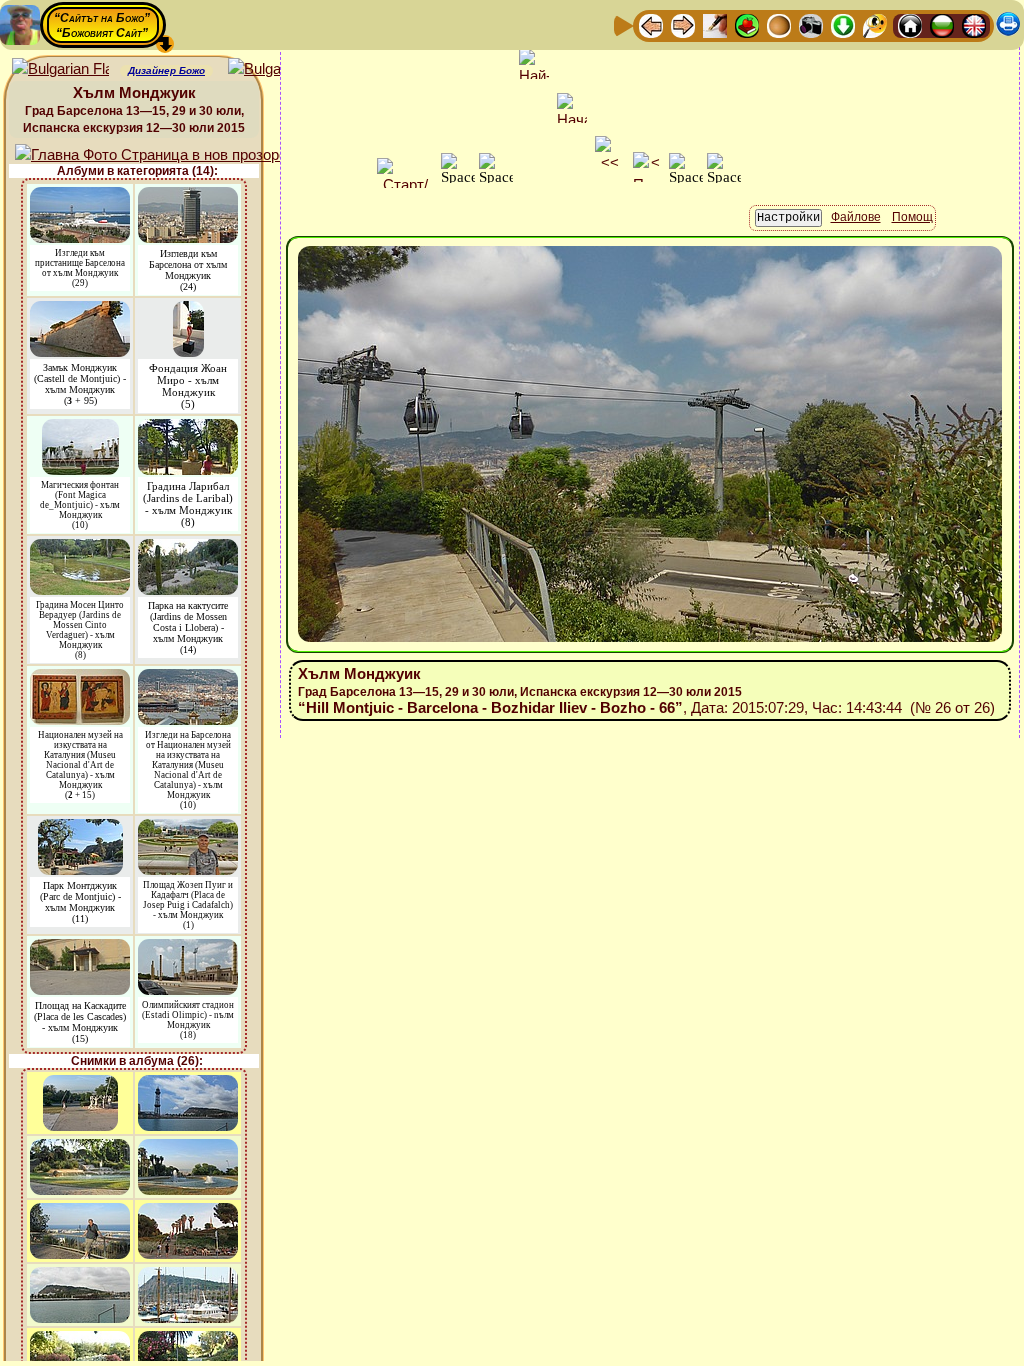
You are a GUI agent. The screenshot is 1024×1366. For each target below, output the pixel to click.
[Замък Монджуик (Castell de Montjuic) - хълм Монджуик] (80, 310)
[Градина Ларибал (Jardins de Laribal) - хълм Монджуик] (188, 428)
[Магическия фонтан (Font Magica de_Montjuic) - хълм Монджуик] (80, 428)
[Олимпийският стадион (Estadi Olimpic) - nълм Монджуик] (188, 948)
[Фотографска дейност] (811, 24)
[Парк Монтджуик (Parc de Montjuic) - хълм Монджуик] (80, 828)
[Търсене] (875, 24)
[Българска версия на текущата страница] (276, 69)
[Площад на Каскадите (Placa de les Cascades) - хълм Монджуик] (80, 948)
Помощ (912, 217)
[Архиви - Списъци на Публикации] (715, 24)
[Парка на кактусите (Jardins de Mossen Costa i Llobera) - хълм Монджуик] (188, 548)
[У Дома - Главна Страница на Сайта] (910, 24)
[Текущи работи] (779, 24)
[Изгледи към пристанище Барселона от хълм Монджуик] (80, 196)
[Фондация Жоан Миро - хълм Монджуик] (188, 310)
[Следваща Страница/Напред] (683, 24)
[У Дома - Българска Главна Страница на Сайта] (942, 24)
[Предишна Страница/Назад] (651, 24)
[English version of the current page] (60, 69)
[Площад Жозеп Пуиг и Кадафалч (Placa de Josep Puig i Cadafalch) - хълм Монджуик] (188, 828)
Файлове (856, 217)
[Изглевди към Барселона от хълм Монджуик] (188, 196)
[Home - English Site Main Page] (974, 24)
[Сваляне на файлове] (843, 24)
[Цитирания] (747, 24)
